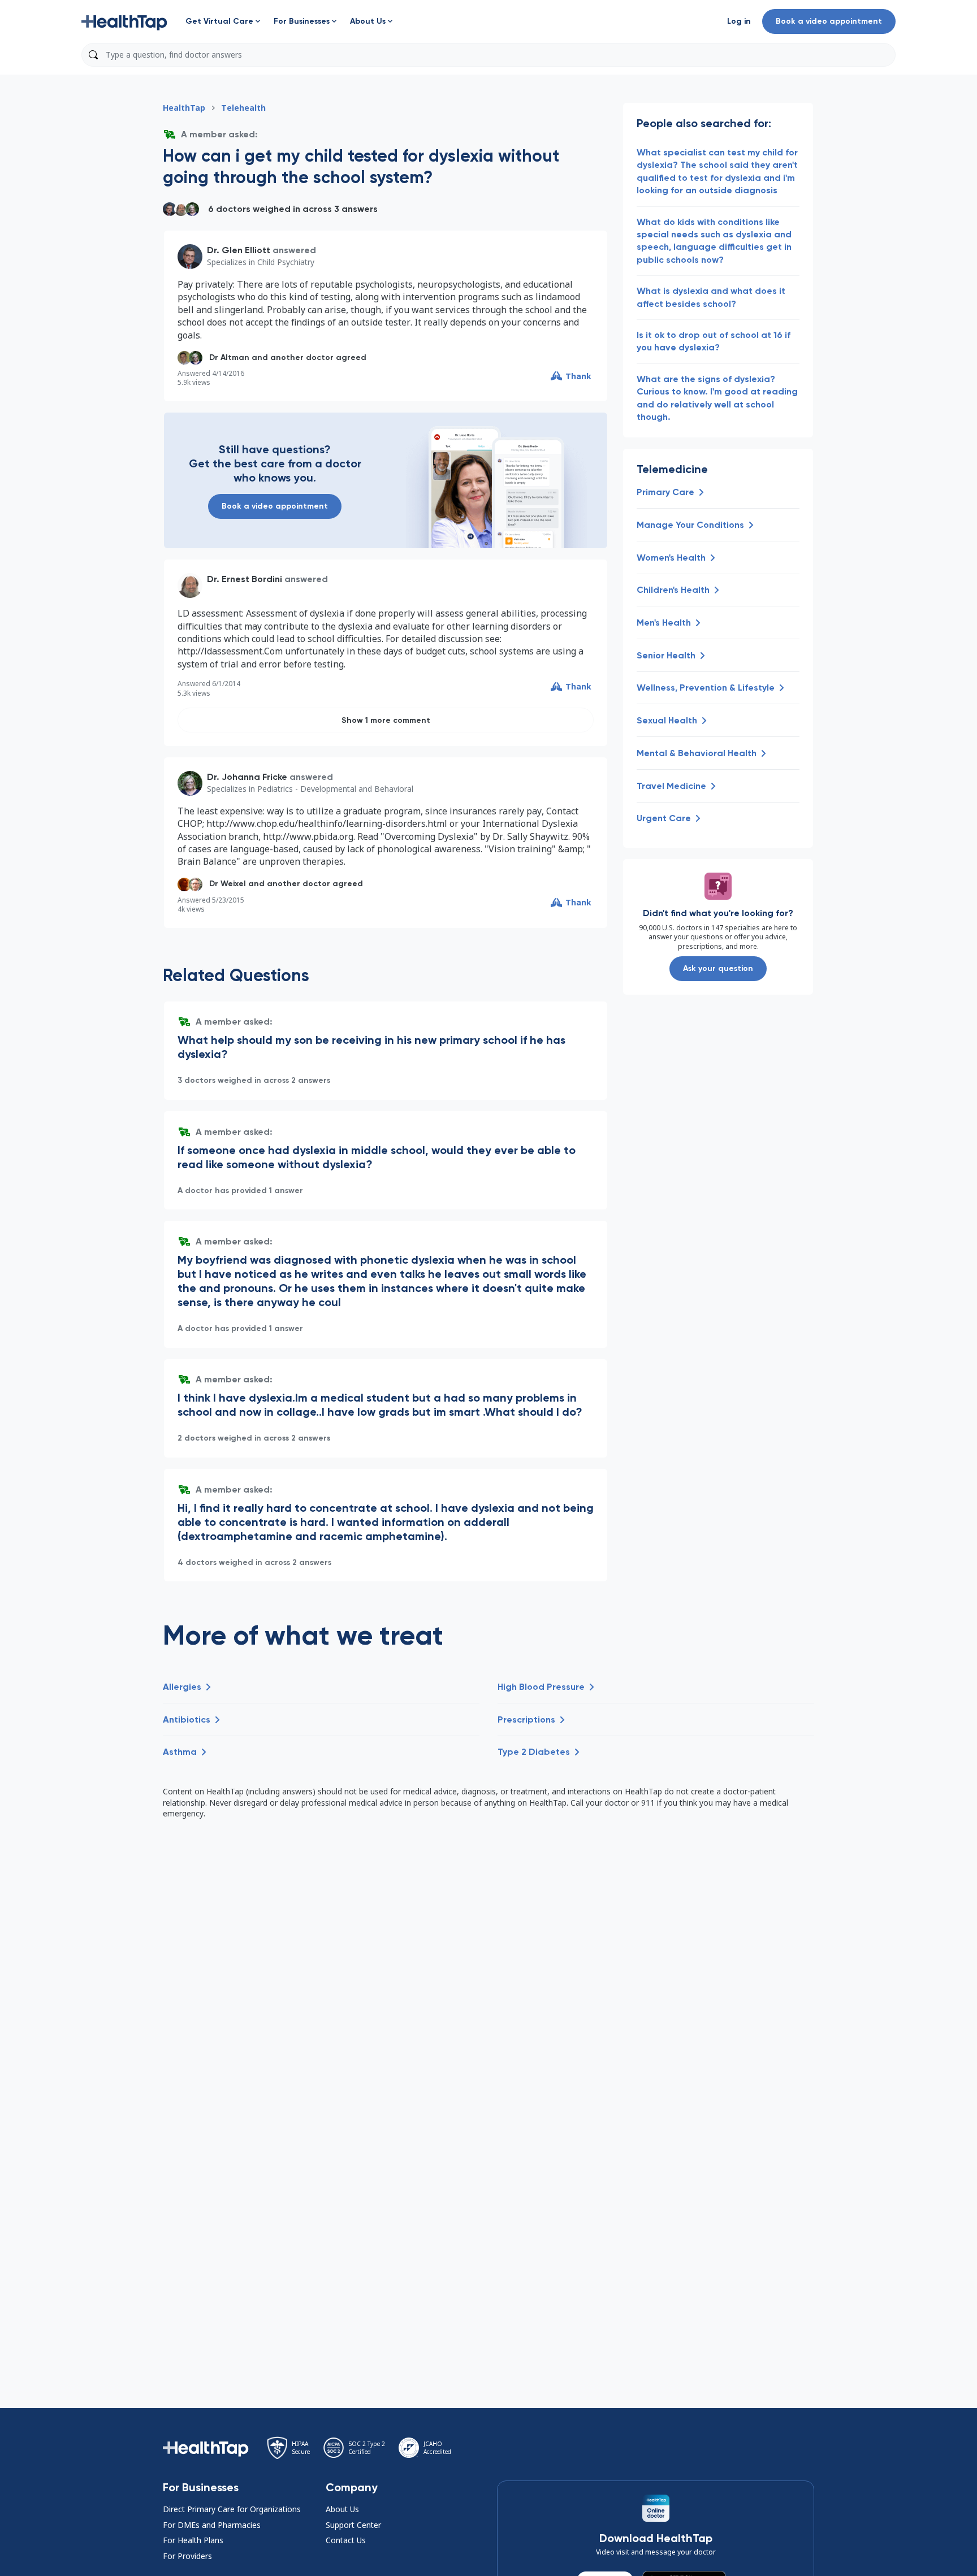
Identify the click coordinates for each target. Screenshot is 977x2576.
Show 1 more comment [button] (386, 720)
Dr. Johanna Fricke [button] (247, 777)
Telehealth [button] (243, 108)
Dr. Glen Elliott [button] (239, 250)
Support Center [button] (353, 2525)
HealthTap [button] (184, 108)
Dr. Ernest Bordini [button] (245, 579)
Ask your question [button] (718, 968)
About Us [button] (342, 2509)
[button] (124, 21)
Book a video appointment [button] (829, 21)
